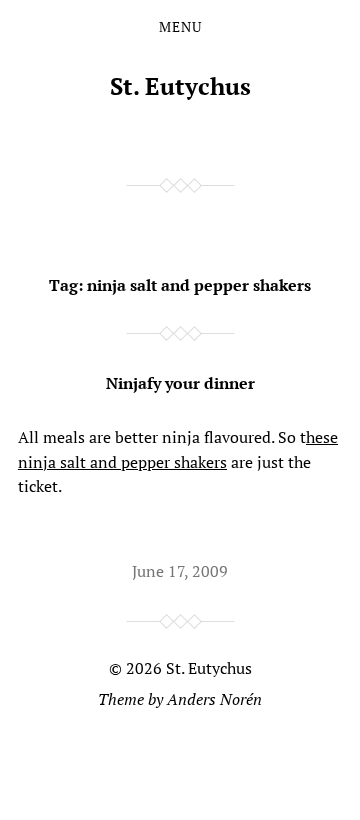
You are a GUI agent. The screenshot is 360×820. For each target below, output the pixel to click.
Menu (180, 27)
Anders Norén (214, 699)
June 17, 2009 (180, 571)
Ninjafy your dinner (180, 383)
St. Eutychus (180, 86)
